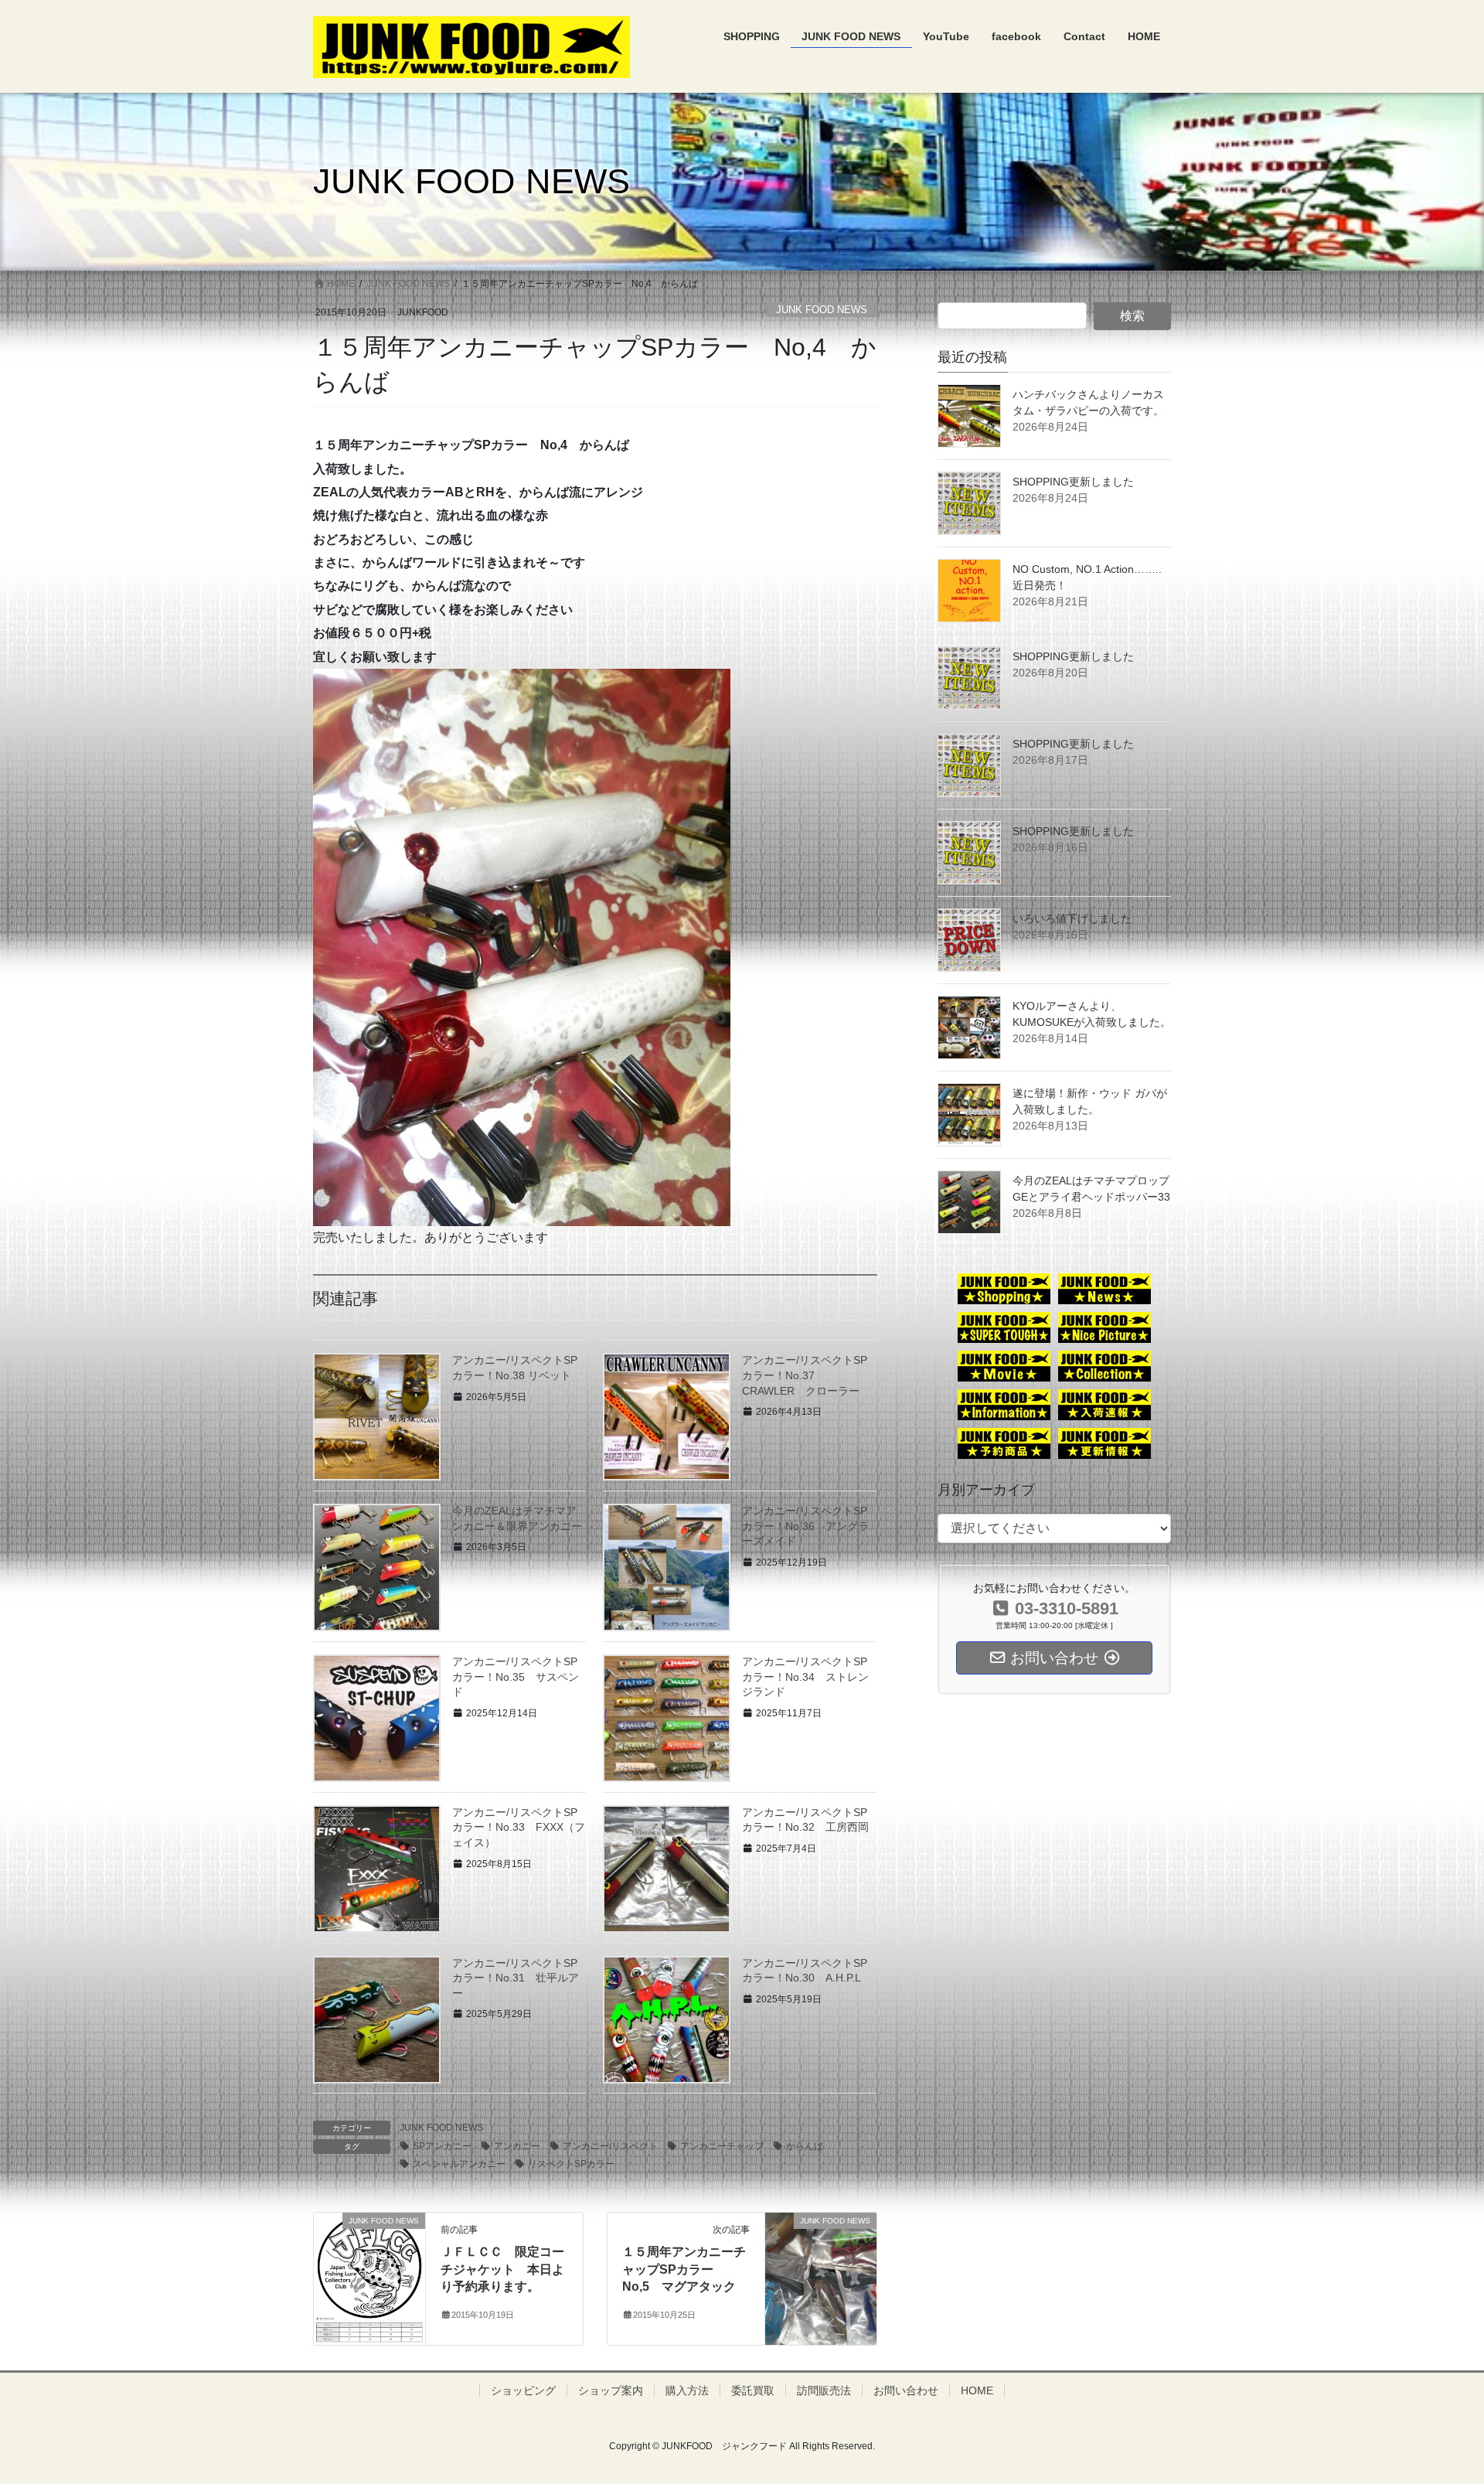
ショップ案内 (611, 2390)
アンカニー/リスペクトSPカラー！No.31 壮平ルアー (516, 1978)
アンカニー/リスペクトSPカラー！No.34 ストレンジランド (805, 1676)
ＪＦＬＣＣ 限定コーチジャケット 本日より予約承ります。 (502, 2269)
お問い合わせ (906, 2390)
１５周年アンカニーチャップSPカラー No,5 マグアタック (684, 2269)
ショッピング (523, 2390)
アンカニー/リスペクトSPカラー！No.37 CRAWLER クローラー (805, 1375)
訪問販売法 (824, 2390)
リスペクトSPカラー (571, 2164)
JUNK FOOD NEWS (822, 310)
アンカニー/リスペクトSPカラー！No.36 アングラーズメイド (805, 1526)
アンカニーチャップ (722, 2146)
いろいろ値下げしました (1072, 918)
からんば (805, 2146)
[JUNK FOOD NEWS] (369, 2278)
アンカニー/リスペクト (610, 2146)
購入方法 (687, 2390)
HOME (977, 2390)
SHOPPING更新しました (1073, 482)
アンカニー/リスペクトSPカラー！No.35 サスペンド (516, 1676)
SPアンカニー (442, 2146)
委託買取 (753, 2390)
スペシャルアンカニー (459, 2164)
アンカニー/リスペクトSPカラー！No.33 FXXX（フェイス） (519, 1827)
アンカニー (517, 2146)
